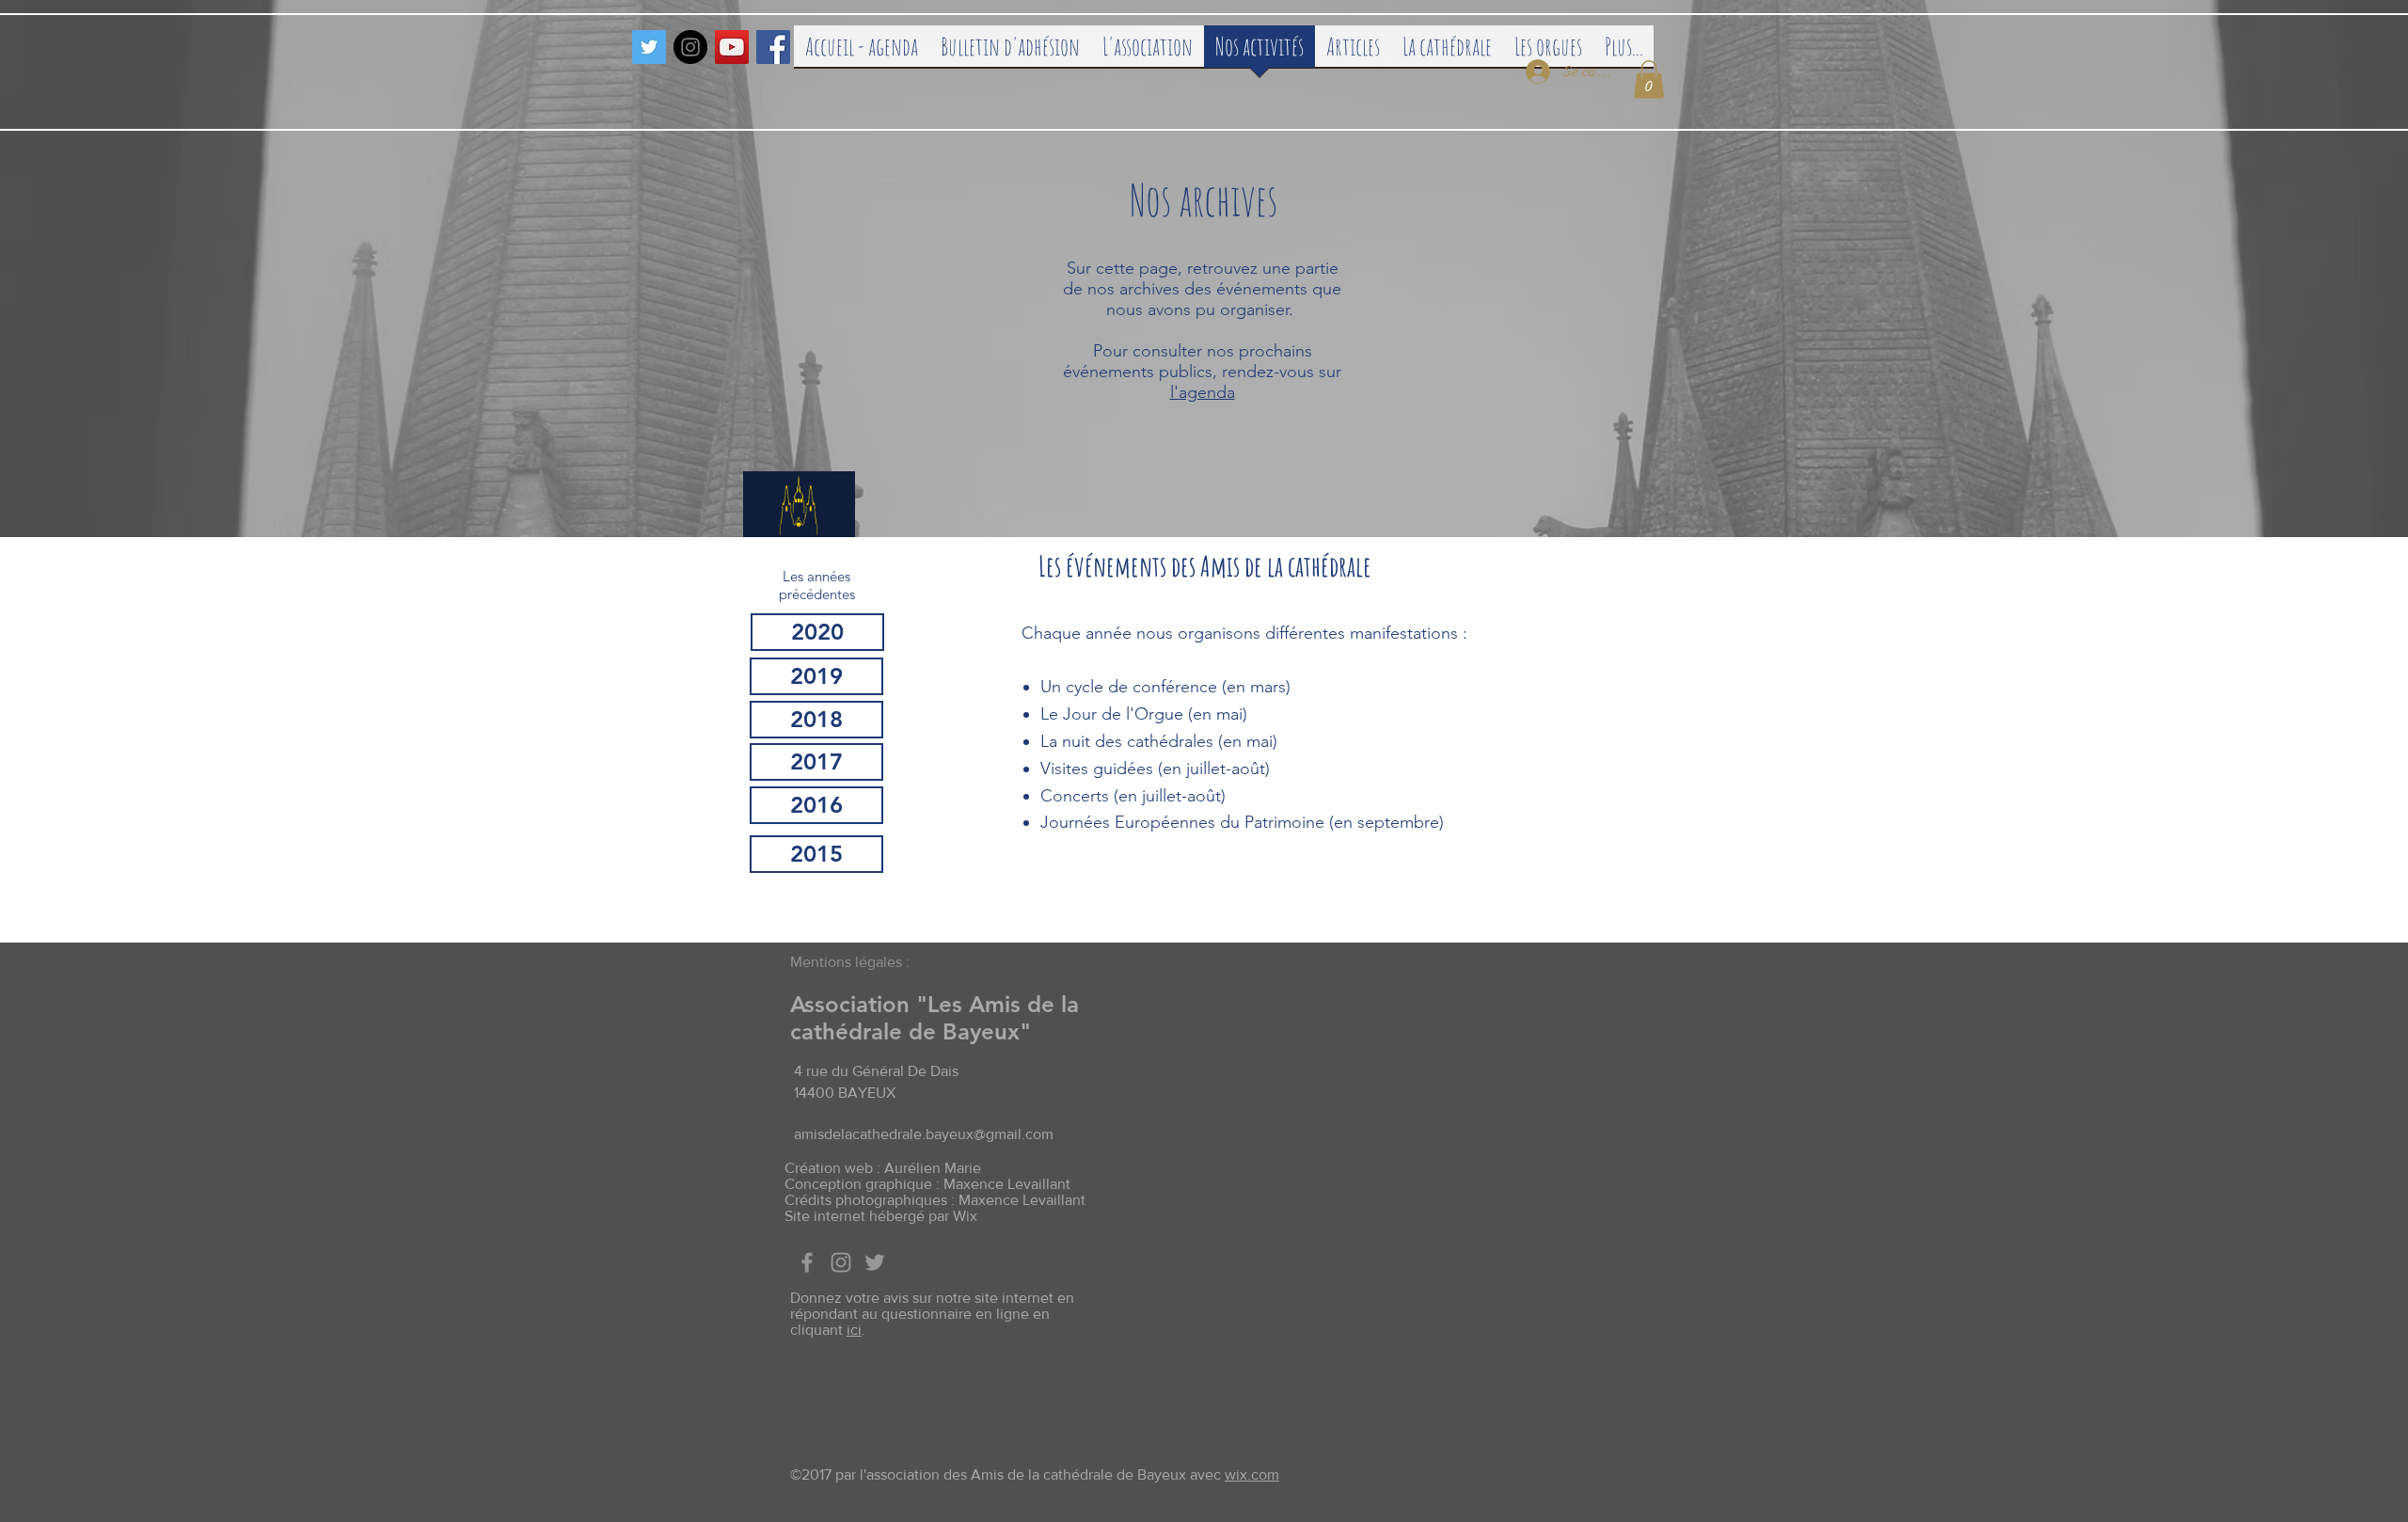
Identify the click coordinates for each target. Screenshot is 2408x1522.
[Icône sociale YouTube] (732, 47)
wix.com (1252, 1474)
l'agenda (1203, 392)
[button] (1649, 79)
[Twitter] (649, 47)
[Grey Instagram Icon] (841, 1262)
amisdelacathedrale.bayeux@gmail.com (924, 1134)
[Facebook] (773, 47)
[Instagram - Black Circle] (690, 47)
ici (854, 1330)
